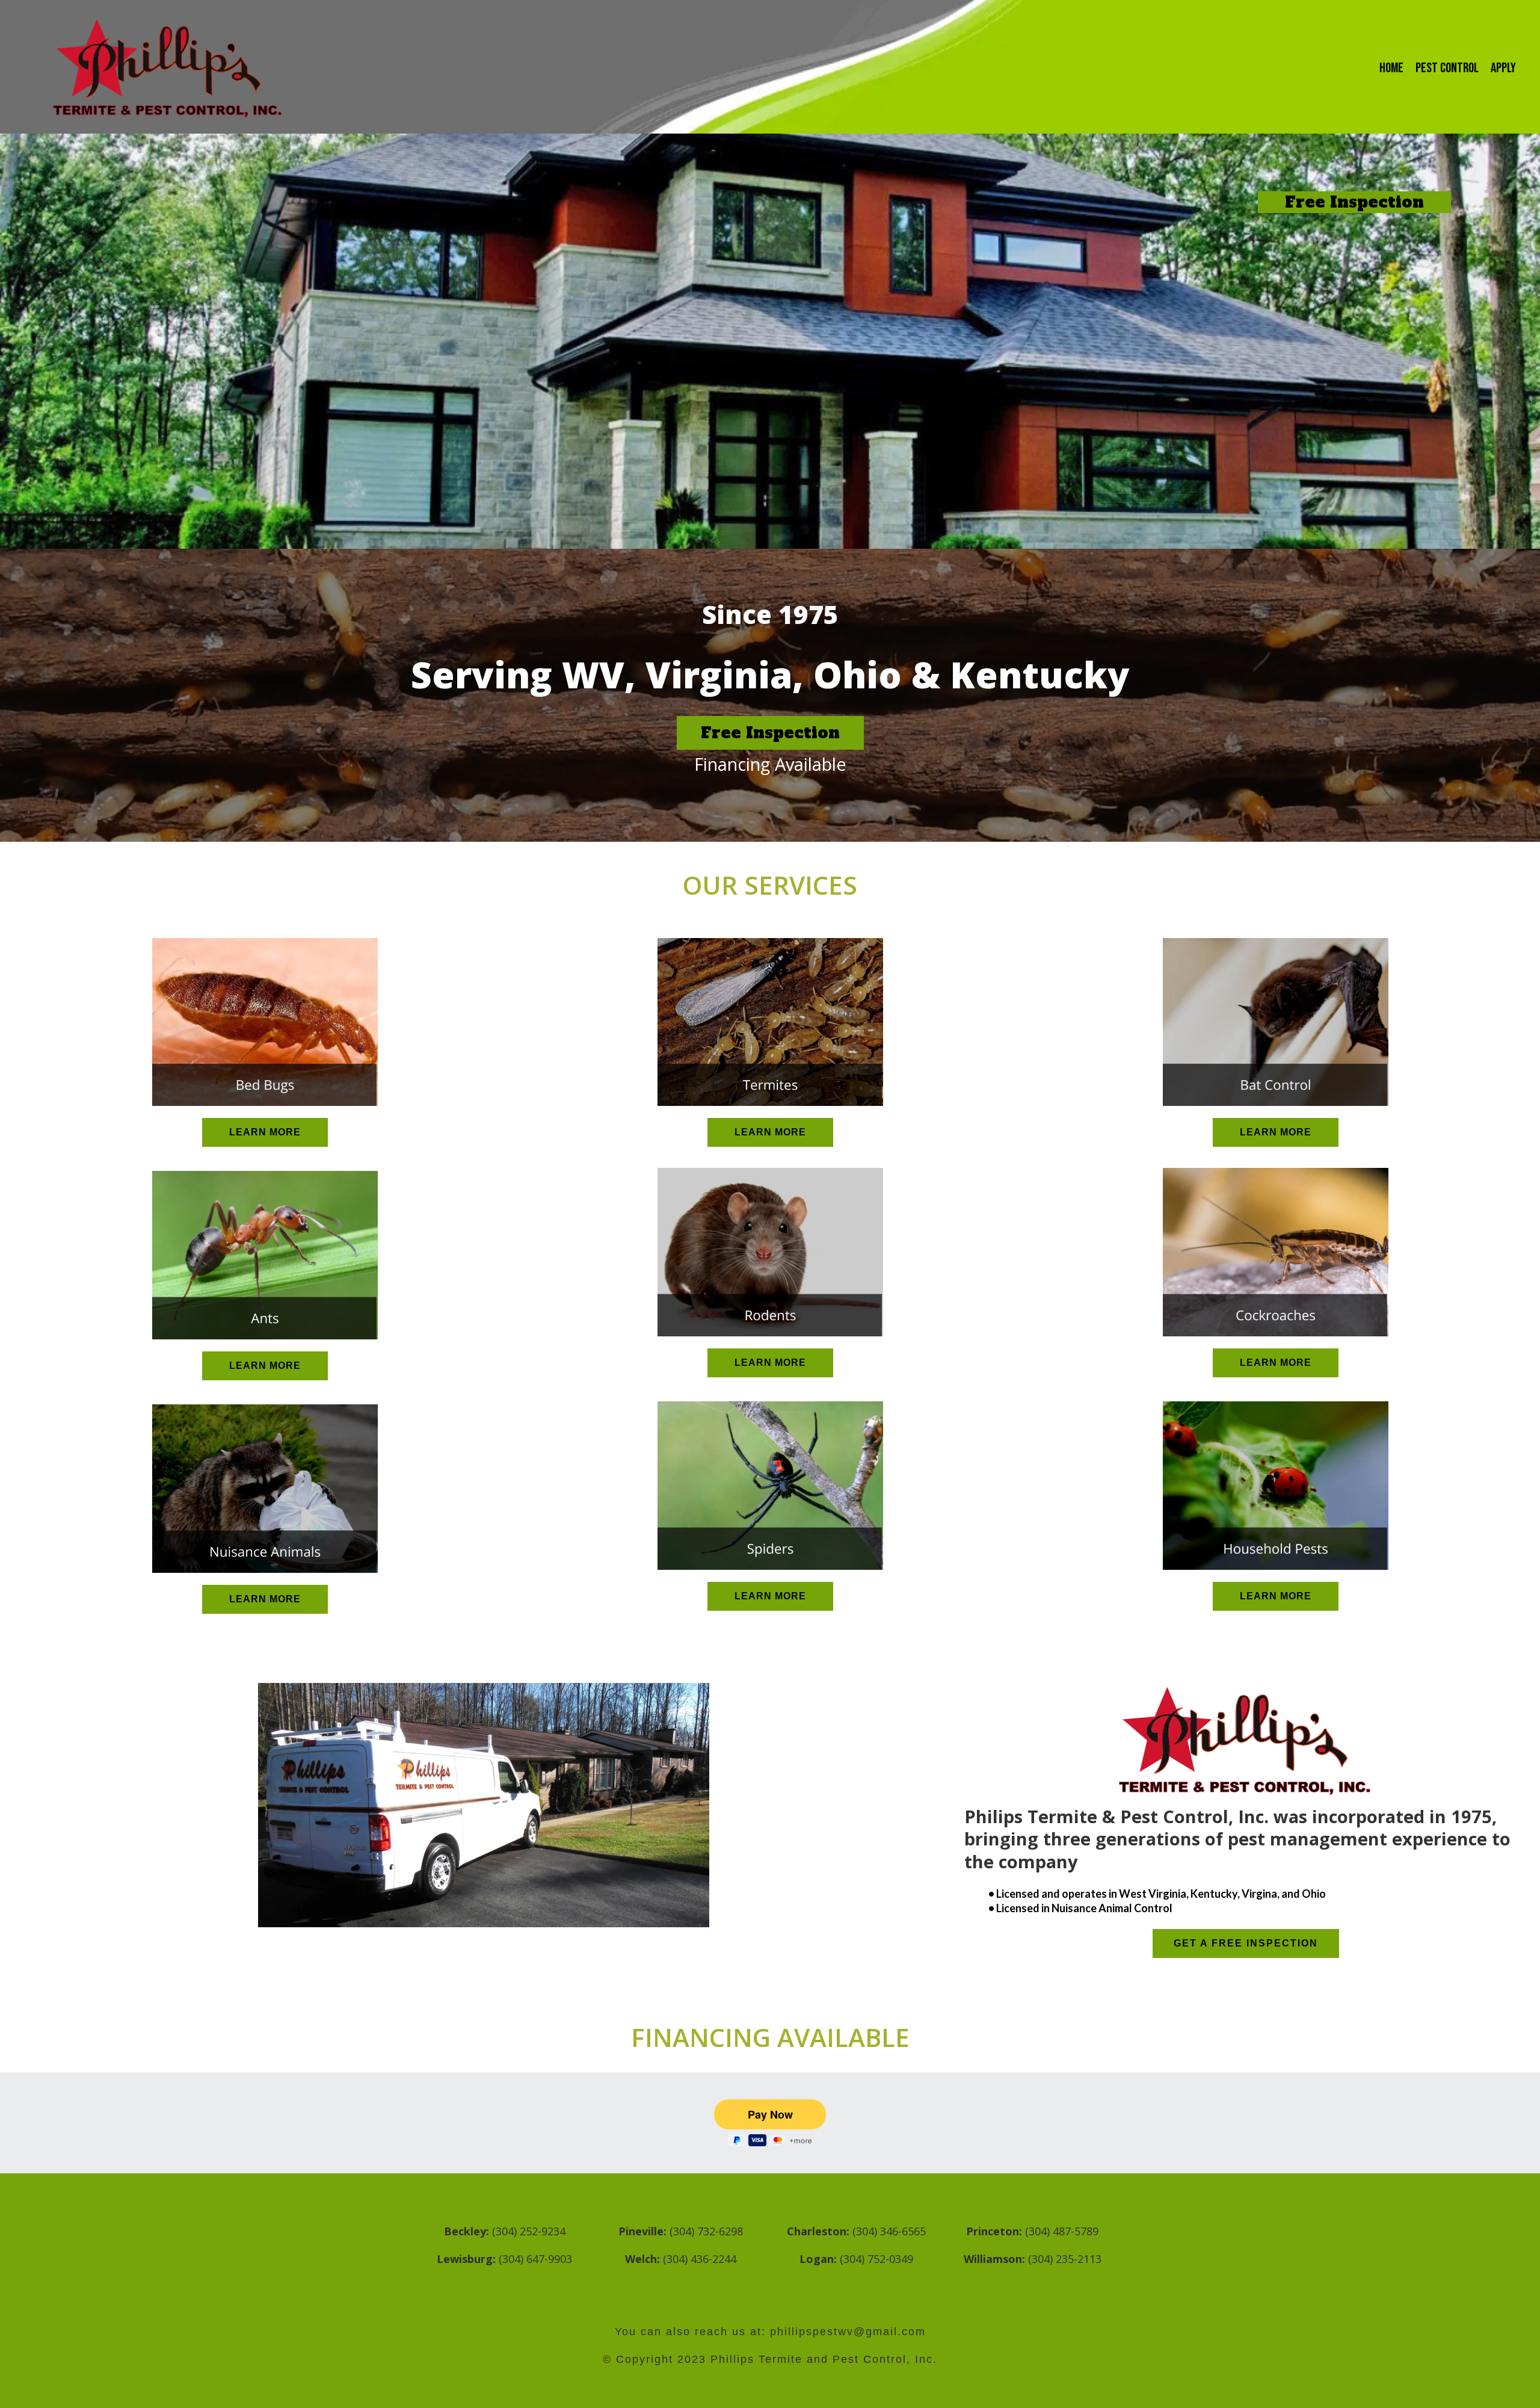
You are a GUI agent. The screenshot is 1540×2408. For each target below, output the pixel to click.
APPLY (1503, 68)
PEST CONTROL (1447, 68)
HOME (1391, 68)
